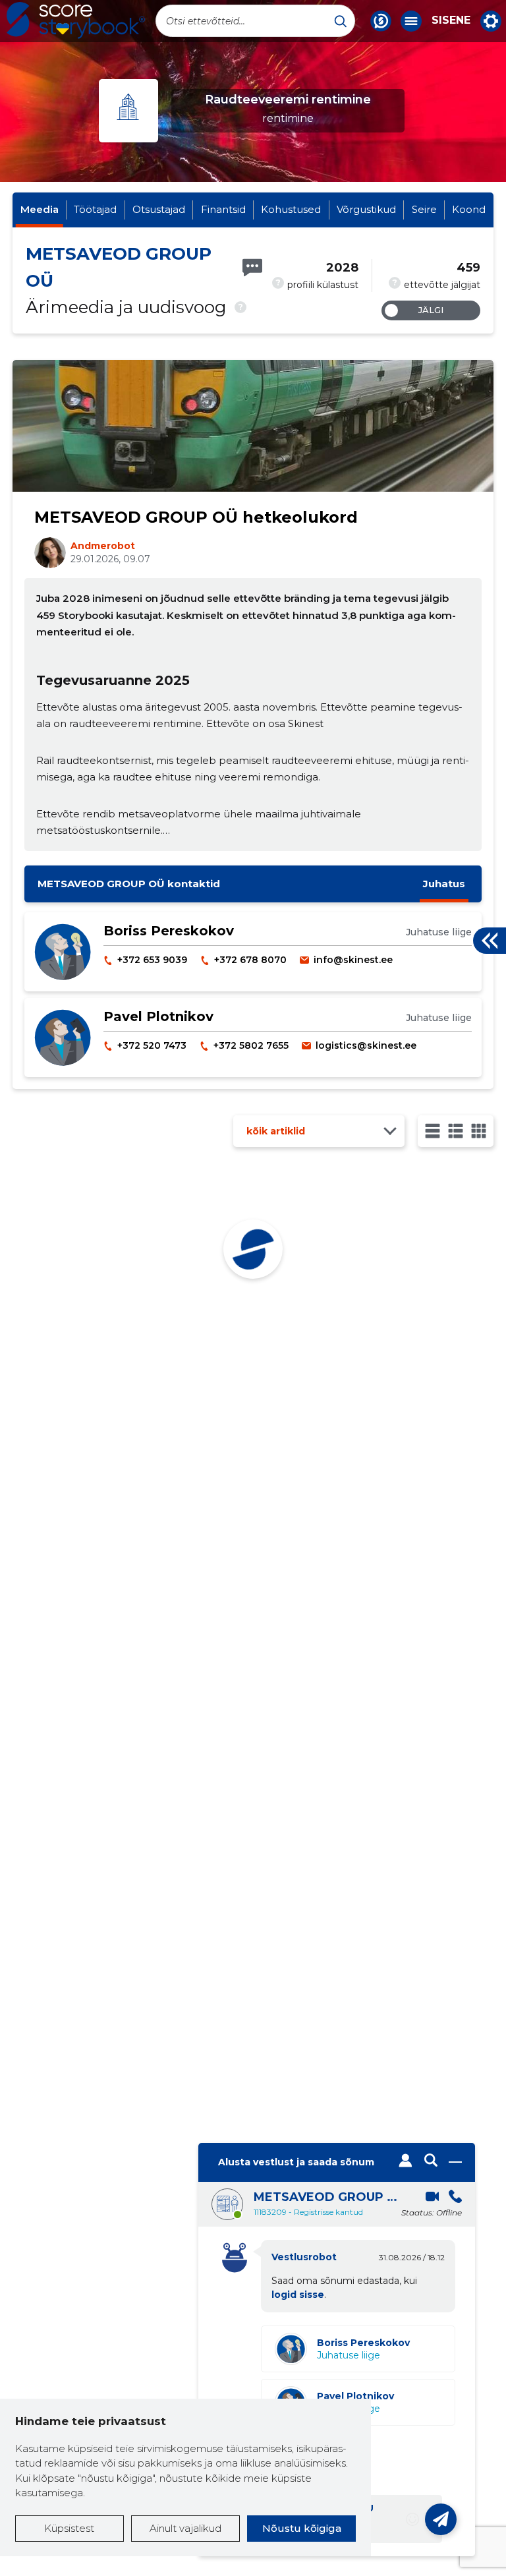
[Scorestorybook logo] (76, 20)
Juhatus (444, 884)
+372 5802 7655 (251, 1045)
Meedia (40, 209)
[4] (479, 1131)
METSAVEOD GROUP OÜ (326, 2197)
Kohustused (291, 209)
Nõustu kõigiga (302, 2528)
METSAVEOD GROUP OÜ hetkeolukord (196, 517)
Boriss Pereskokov (169, 931)
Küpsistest (69, 2528)
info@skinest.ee (353, 960)
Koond (469, 209)
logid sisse (298, 2295)
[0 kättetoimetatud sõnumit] (252, 268)
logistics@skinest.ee (366, 1045)
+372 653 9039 (152, 960)
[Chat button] (381, 21)
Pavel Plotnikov (158, 1016)
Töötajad (95, 209)
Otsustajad (159, 209)
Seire (424, 209)
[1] (433, 1131)
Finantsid (223, 209)
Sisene (451, 20)
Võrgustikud (366, 209)
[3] (456, 1131)
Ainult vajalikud (185, 2528)
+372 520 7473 (152, 1045)
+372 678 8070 (250, 960)
